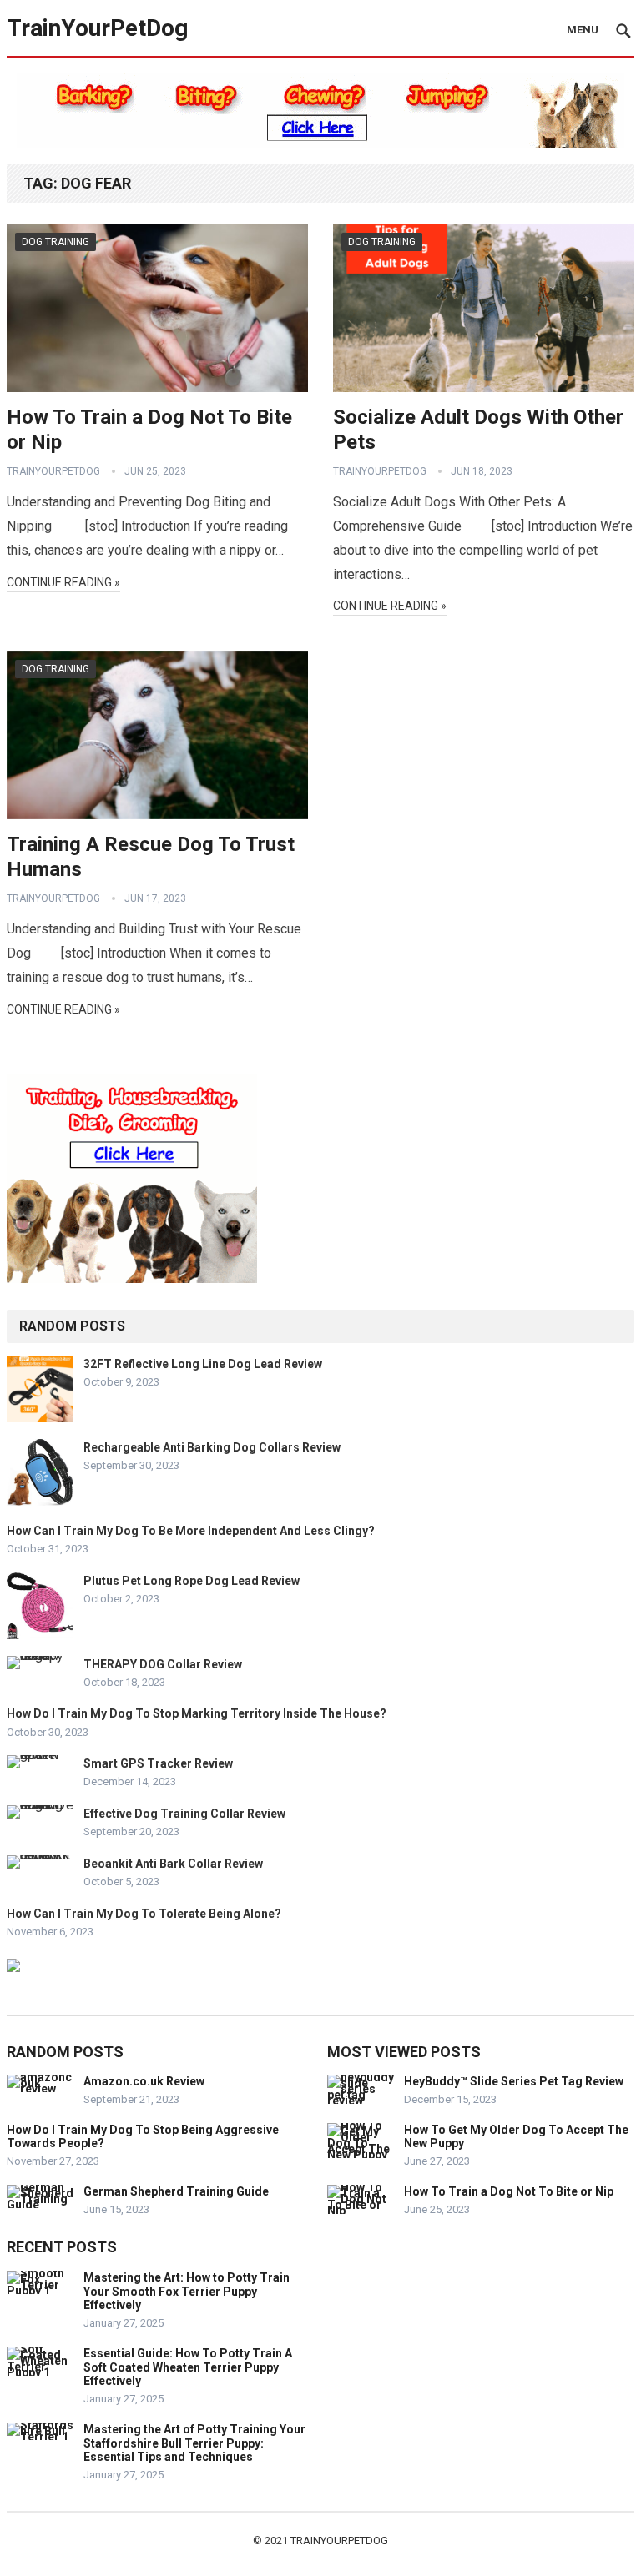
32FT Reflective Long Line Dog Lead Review (203, 1364)
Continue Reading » (63, 582)
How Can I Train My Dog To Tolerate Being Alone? (144, 1914)
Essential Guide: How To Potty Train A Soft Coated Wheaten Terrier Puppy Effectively (188, 2367)
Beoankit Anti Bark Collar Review (173, 1864)
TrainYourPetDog (97, 28)
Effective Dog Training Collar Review (184, 1814)
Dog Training (56, 242)
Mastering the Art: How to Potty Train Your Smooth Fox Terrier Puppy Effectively (187, 2292)
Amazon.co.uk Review (144, 2081)
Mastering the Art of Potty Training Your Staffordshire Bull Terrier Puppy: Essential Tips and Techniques (194, 2443)
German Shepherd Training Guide (176, 2191)
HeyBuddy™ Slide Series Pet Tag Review (514, 2081)
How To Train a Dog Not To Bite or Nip (509, 2191)
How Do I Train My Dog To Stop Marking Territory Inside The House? (197, 1713)
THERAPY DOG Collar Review (163, 1664)
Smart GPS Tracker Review (158, 1763)
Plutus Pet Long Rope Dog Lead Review (192, 1581)
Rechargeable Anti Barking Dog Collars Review (212, 1447)
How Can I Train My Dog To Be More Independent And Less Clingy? (191, 1531)
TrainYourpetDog (339, 2541)
